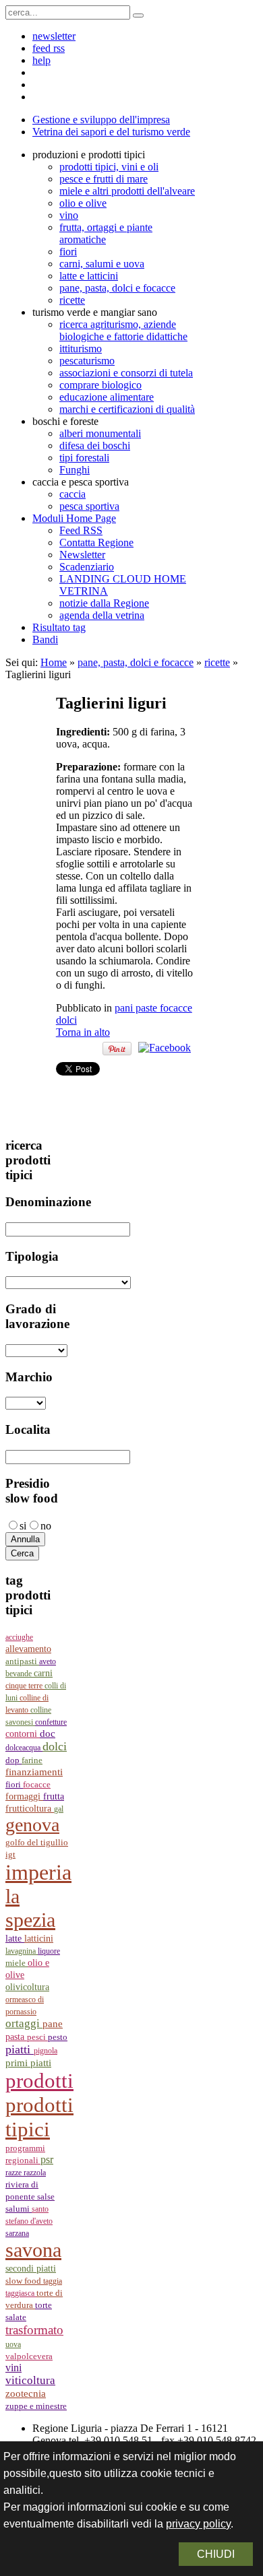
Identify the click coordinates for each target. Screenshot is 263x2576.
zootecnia (26, 2393)
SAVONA (33, 2250)
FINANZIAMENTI (34, 1772)
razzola (35, 2173)
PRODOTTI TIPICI (39, 2117)
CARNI (43, 1673)
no (46, 1526)
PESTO (58, 2037)
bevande (20, 1674)
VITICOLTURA (30, 2380)
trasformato (34, 2330)
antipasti (22, 1661)
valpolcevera (29, 2356)
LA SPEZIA (30, 1908)
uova (13, 2344)
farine (32, 1760)
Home (54, 662)
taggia (53, 2281)
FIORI (14, 1784)
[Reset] (138, 15)
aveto (48, 1661)
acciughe (19, 1637)
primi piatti (28, 2063)
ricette (217, 662)
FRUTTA (54, 1796)
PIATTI (20, 2049)
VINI (13, 2368)
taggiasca (21, 2293)
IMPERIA (38, 1872)
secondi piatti (31, 2269)
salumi (19, 2209)
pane (53, 2024)
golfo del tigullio (37, 1843)
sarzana (17, 2233)
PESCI (37, 2037)
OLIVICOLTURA (27, 1987)
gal (59, 1809)
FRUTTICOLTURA (30, 1809)
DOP (13, 1760)
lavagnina (22, 1951)
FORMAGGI (24, 1796)
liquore (49, 1951)
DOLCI (55, 1746)
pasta (16, 2037)
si (23, 1526)
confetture (51, 1722)
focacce (37, 1785)
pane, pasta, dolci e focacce (136, 662)
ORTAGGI (24, 2023)
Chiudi (216, 2554)
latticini (39, 1938)
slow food (24, 2281)
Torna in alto (83, 1032)
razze (14, 2173)
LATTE (15, 1939)
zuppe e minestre (36, 2406)
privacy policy (198, 2524)
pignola (46, 2051)
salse (46, 2197)
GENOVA (32, 1825)
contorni (23, 1734)
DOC (48, 1733)
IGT (10, 1855)
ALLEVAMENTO (28, 1649)
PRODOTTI (39, 2081)
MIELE (17, 1963)
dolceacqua (24, 1748)
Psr (47, 2159)
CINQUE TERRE (25, 1686)
